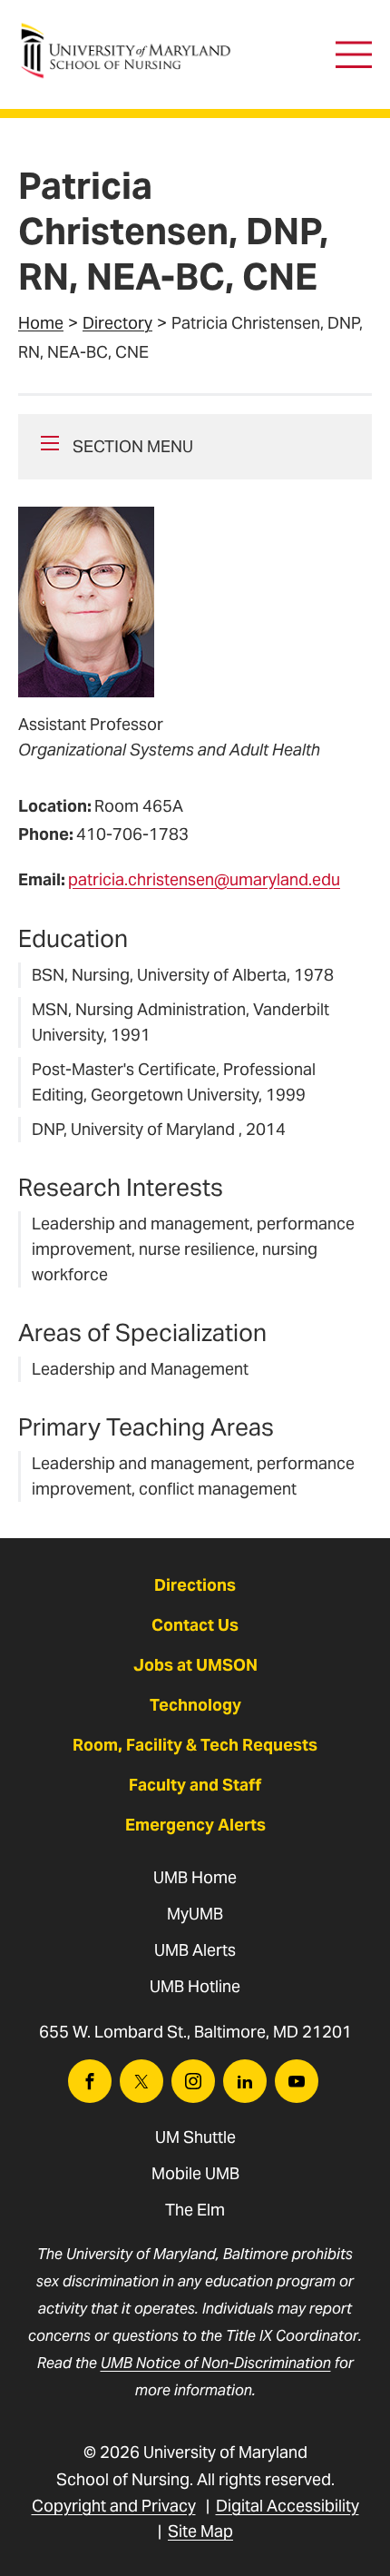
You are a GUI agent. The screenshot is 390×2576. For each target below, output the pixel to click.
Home (41, 323)
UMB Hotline (195, 1986)
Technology (195, 1705)
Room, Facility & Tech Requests (195, 1745)
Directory (117, 323)
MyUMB (195, 1914)
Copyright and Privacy (114, 2506)
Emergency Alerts (195, 1825)
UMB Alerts (195, 1950)
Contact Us (195, 1625)
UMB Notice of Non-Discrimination (216, 2363)
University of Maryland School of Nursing (132, 32)
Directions (195, 1585)
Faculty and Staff (195, 1785)
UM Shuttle (195, 2137)
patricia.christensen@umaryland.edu (204, 879)
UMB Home (195, 1877)
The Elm (195, 2210)
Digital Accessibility (288, 2506)
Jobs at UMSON (195, 1665)
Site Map (200, 2531)
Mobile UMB (195, 2173)
